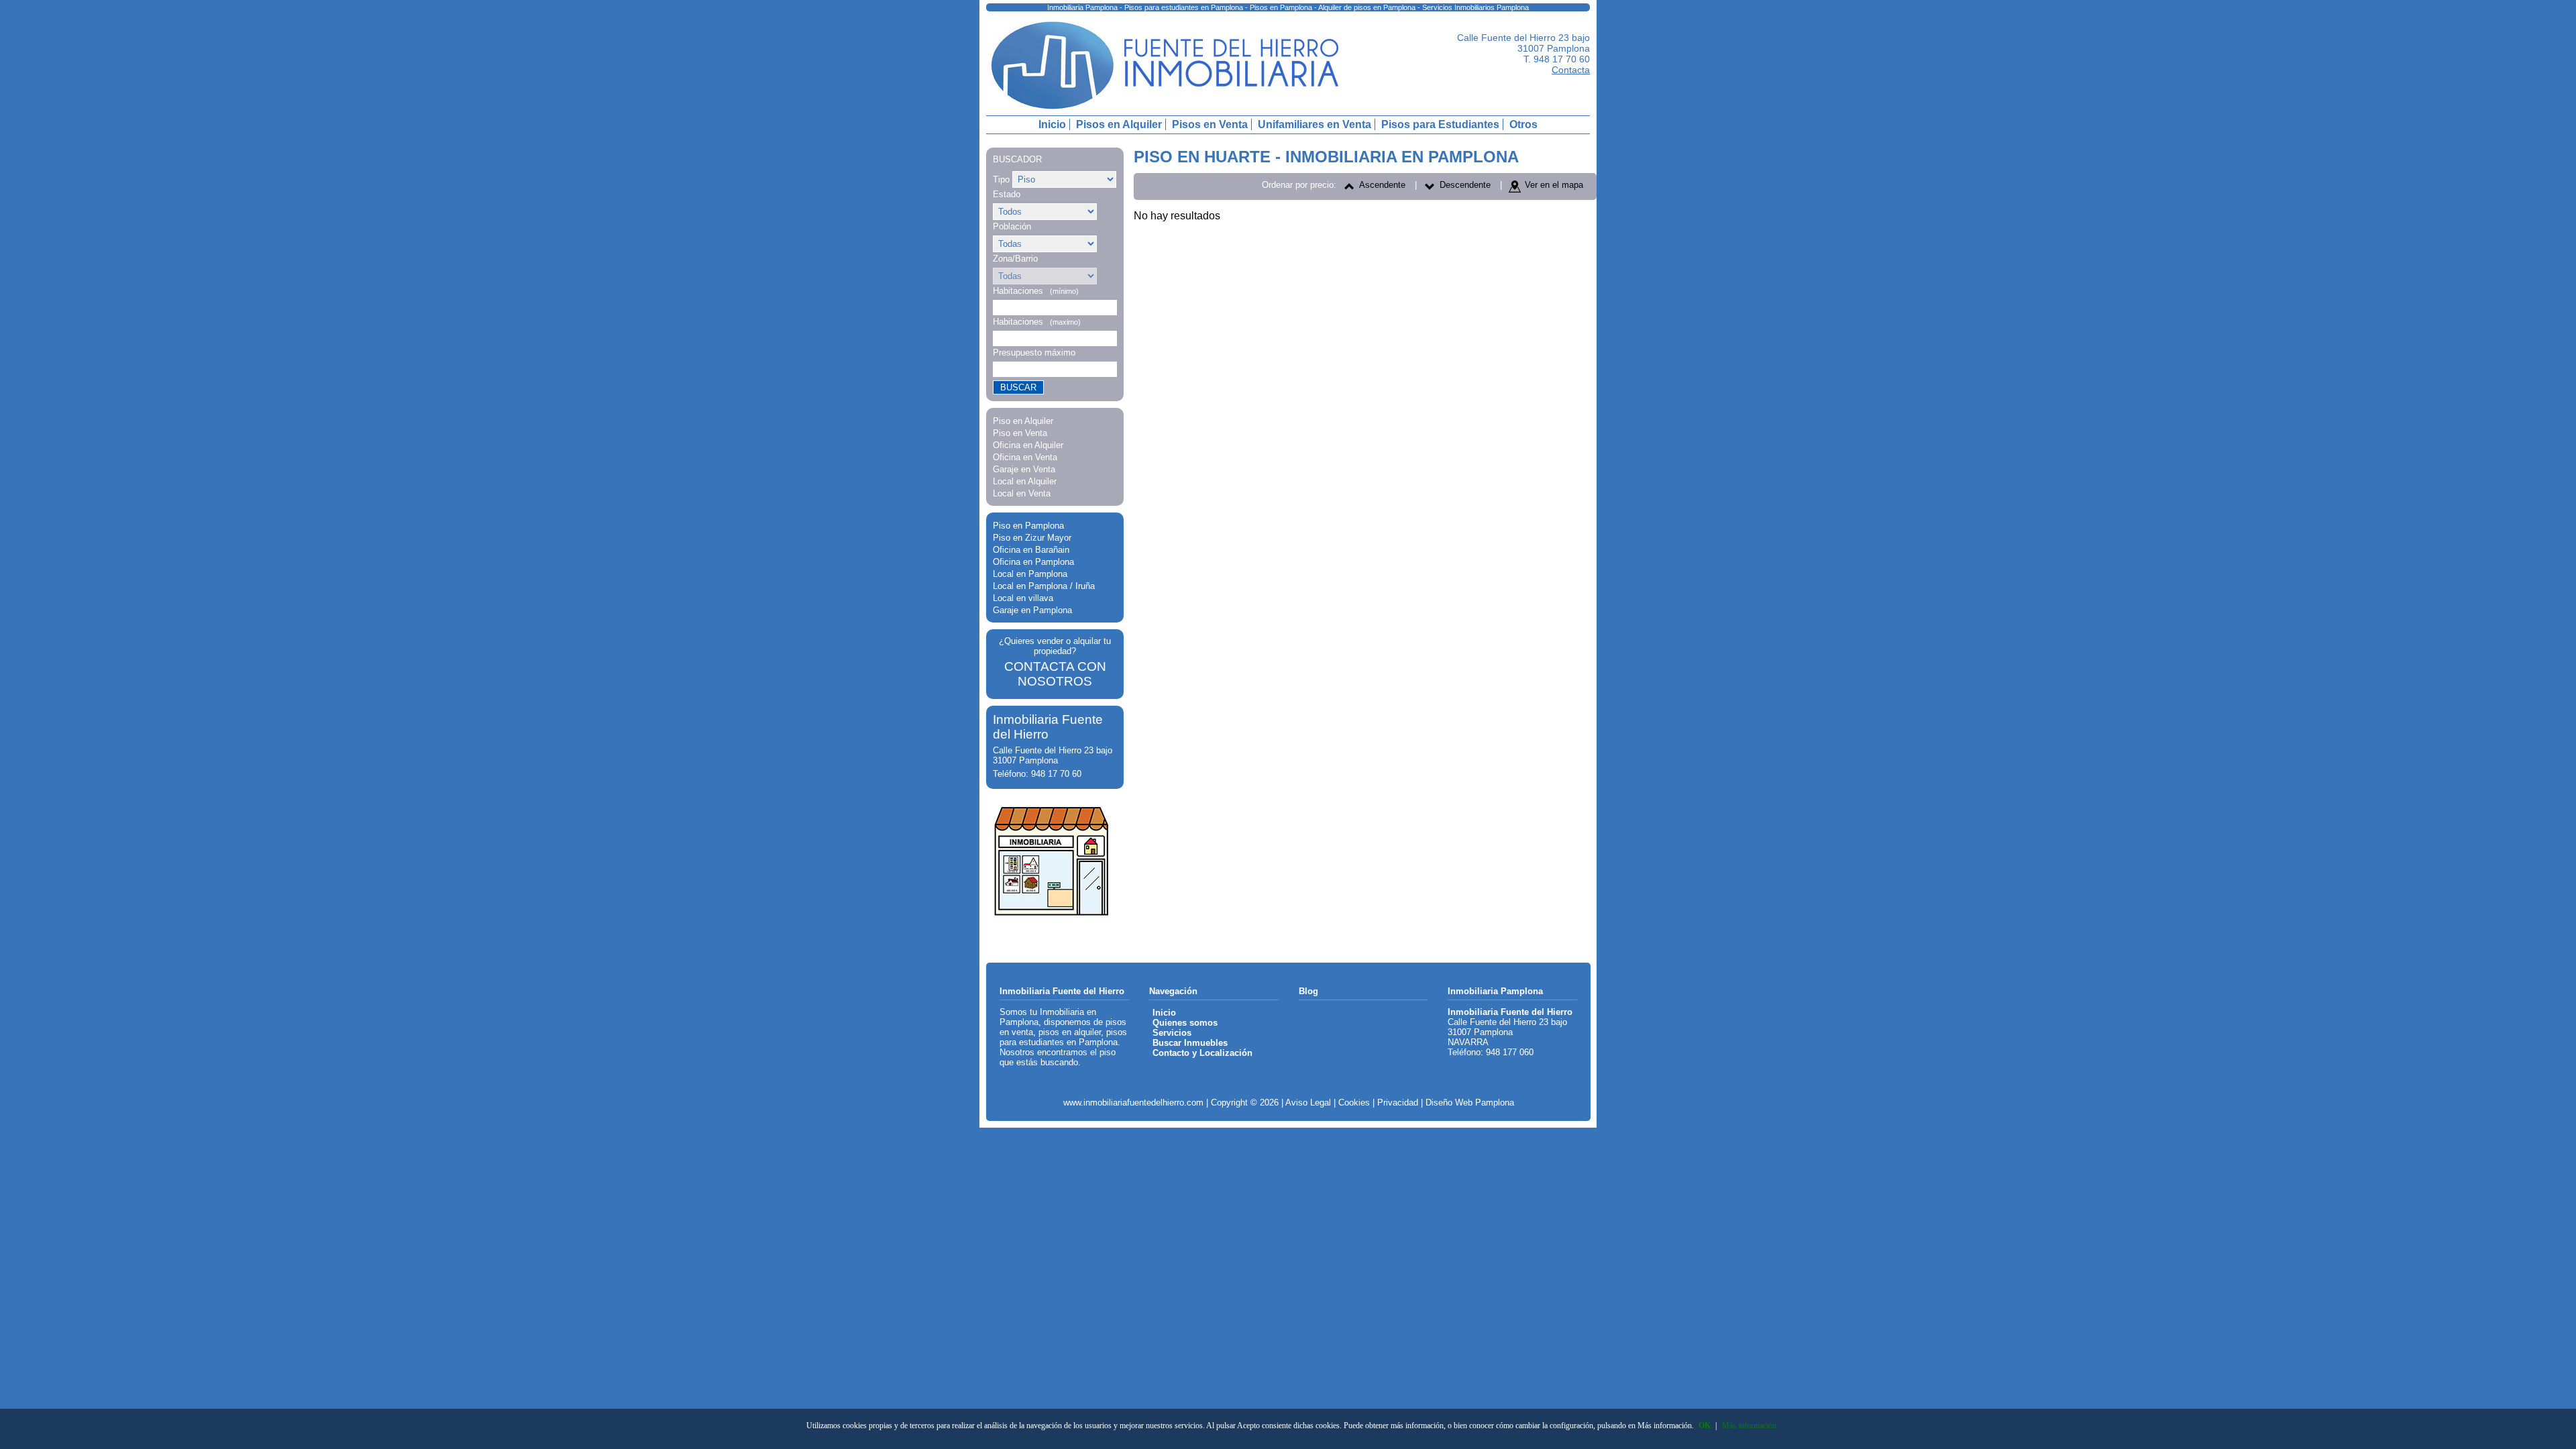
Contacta (1571, 70)
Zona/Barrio (1015, 259)
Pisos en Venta (1210, 124)
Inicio (1052, 124)
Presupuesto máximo (1034, 353)
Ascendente (1382, 185)
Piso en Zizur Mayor (1032, 538)
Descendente (1465, 185)
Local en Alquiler (1025, 481)
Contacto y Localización (1202, 1053)
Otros (1523, 124)
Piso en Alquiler (1023, 421)
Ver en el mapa (1554, 185)
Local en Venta (1022, 493)
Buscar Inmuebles (1190, 1043)
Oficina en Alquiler (1028, 445)
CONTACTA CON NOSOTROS (1055, 674)
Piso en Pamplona (1028, 526)
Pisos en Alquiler (1119, 124)
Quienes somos (1185, 1023)
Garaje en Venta (1024, 469)
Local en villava (1023, 598)
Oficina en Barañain (1031, 550)
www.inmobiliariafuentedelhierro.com (1133, 1103)
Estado (1007, 194)
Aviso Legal (1308, 1103)
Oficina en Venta (1025, 457)
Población (1012, 226)
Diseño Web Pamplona (1470, 1103)
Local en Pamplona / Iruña (1044, 586)
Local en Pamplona (1030, 574)
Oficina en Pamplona (1033, 562)
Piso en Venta (1020, 433)
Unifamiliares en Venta (1314, 124)
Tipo (1001, 179)
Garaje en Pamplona (1032, 610)
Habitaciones (1036, 291)
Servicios (1172, 1033)
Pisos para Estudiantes (1440, 124)
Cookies (1354, 1103)
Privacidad (1398, 1103)
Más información (1749, 1426)
